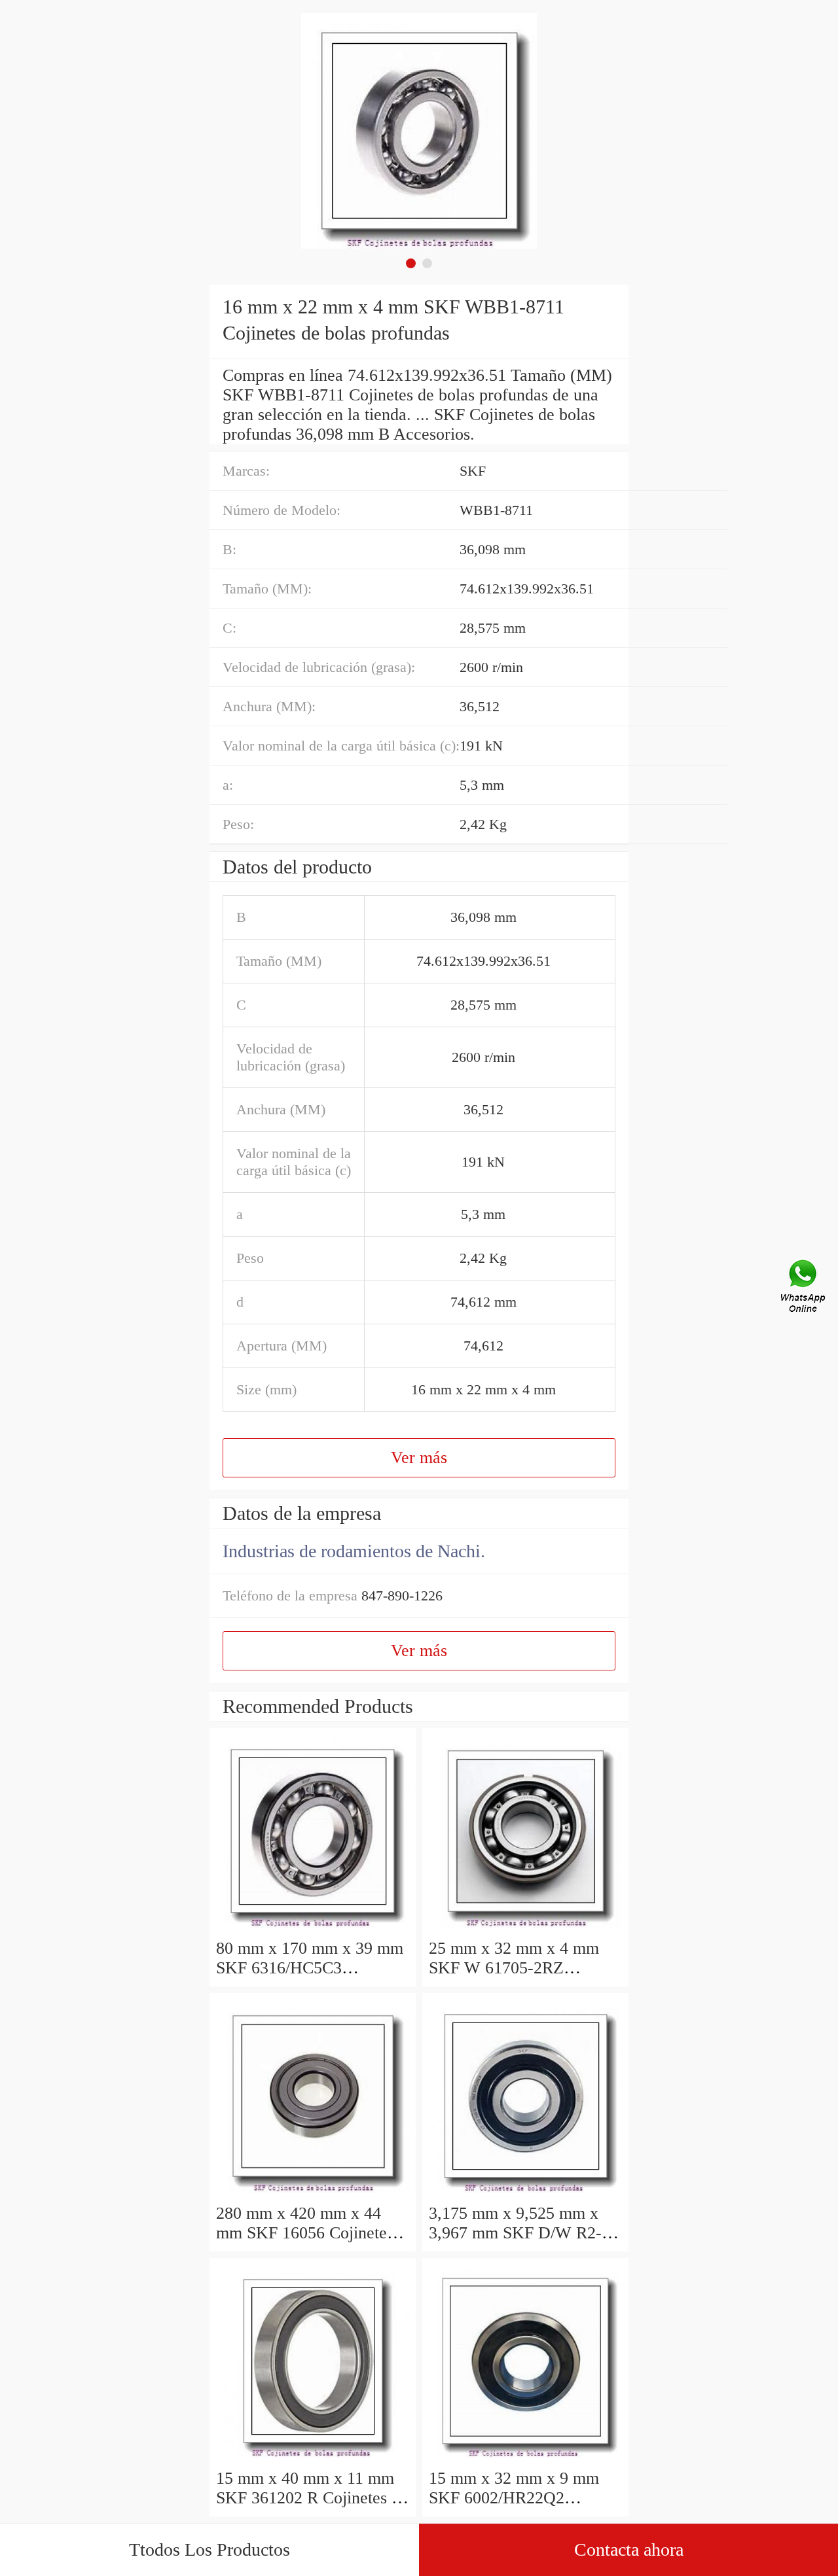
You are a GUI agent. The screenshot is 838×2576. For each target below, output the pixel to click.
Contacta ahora (629, 2550)
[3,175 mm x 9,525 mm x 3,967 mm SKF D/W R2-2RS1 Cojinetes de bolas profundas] (525, 2194)
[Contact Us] (804, 1288)
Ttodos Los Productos (209, 2550)
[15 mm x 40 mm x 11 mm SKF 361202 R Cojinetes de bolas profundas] (313, 2459)
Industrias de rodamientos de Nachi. (354, 1551)
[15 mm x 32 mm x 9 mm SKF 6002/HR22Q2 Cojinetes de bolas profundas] (525, 2459)
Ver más (419, 1457)
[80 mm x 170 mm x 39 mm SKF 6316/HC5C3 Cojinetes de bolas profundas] (313, 1929)
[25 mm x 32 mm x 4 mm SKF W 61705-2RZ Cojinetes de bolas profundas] (525, 1929)
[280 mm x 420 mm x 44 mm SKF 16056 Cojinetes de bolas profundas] (313, 2194)
